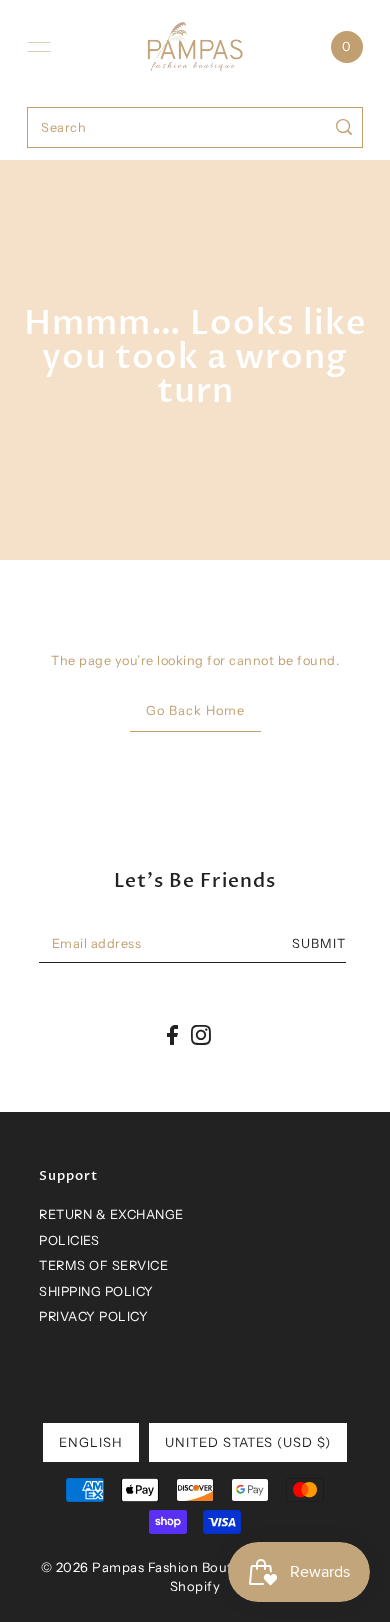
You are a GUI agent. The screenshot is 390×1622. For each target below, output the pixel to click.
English (91, 1442)
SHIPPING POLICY (96, 1291)
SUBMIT (319, 943)
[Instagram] (201, 1034)
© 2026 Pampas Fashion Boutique (151, 1567)
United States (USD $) (248, 1442)
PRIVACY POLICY (93, 1316)
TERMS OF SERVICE (103, 1265)
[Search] (344, 127)
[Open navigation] (39, 47)
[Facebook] (172, 1034)
